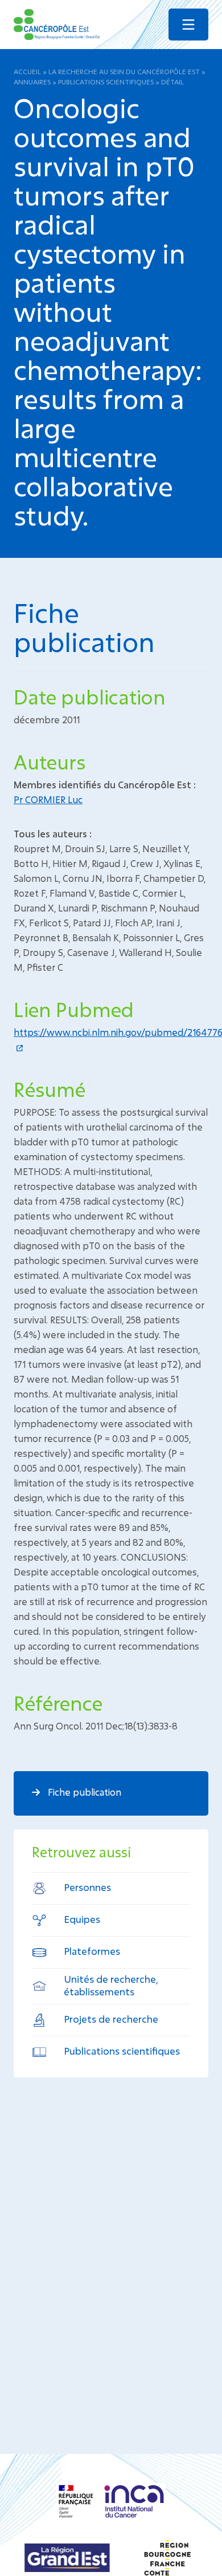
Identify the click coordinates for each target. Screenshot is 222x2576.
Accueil (27, 71)
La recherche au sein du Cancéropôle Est (124, 71)
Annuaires (32, 82)
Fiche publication (83, 1792)
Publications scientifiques (106, 82)
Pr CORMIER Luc (48, 799)
